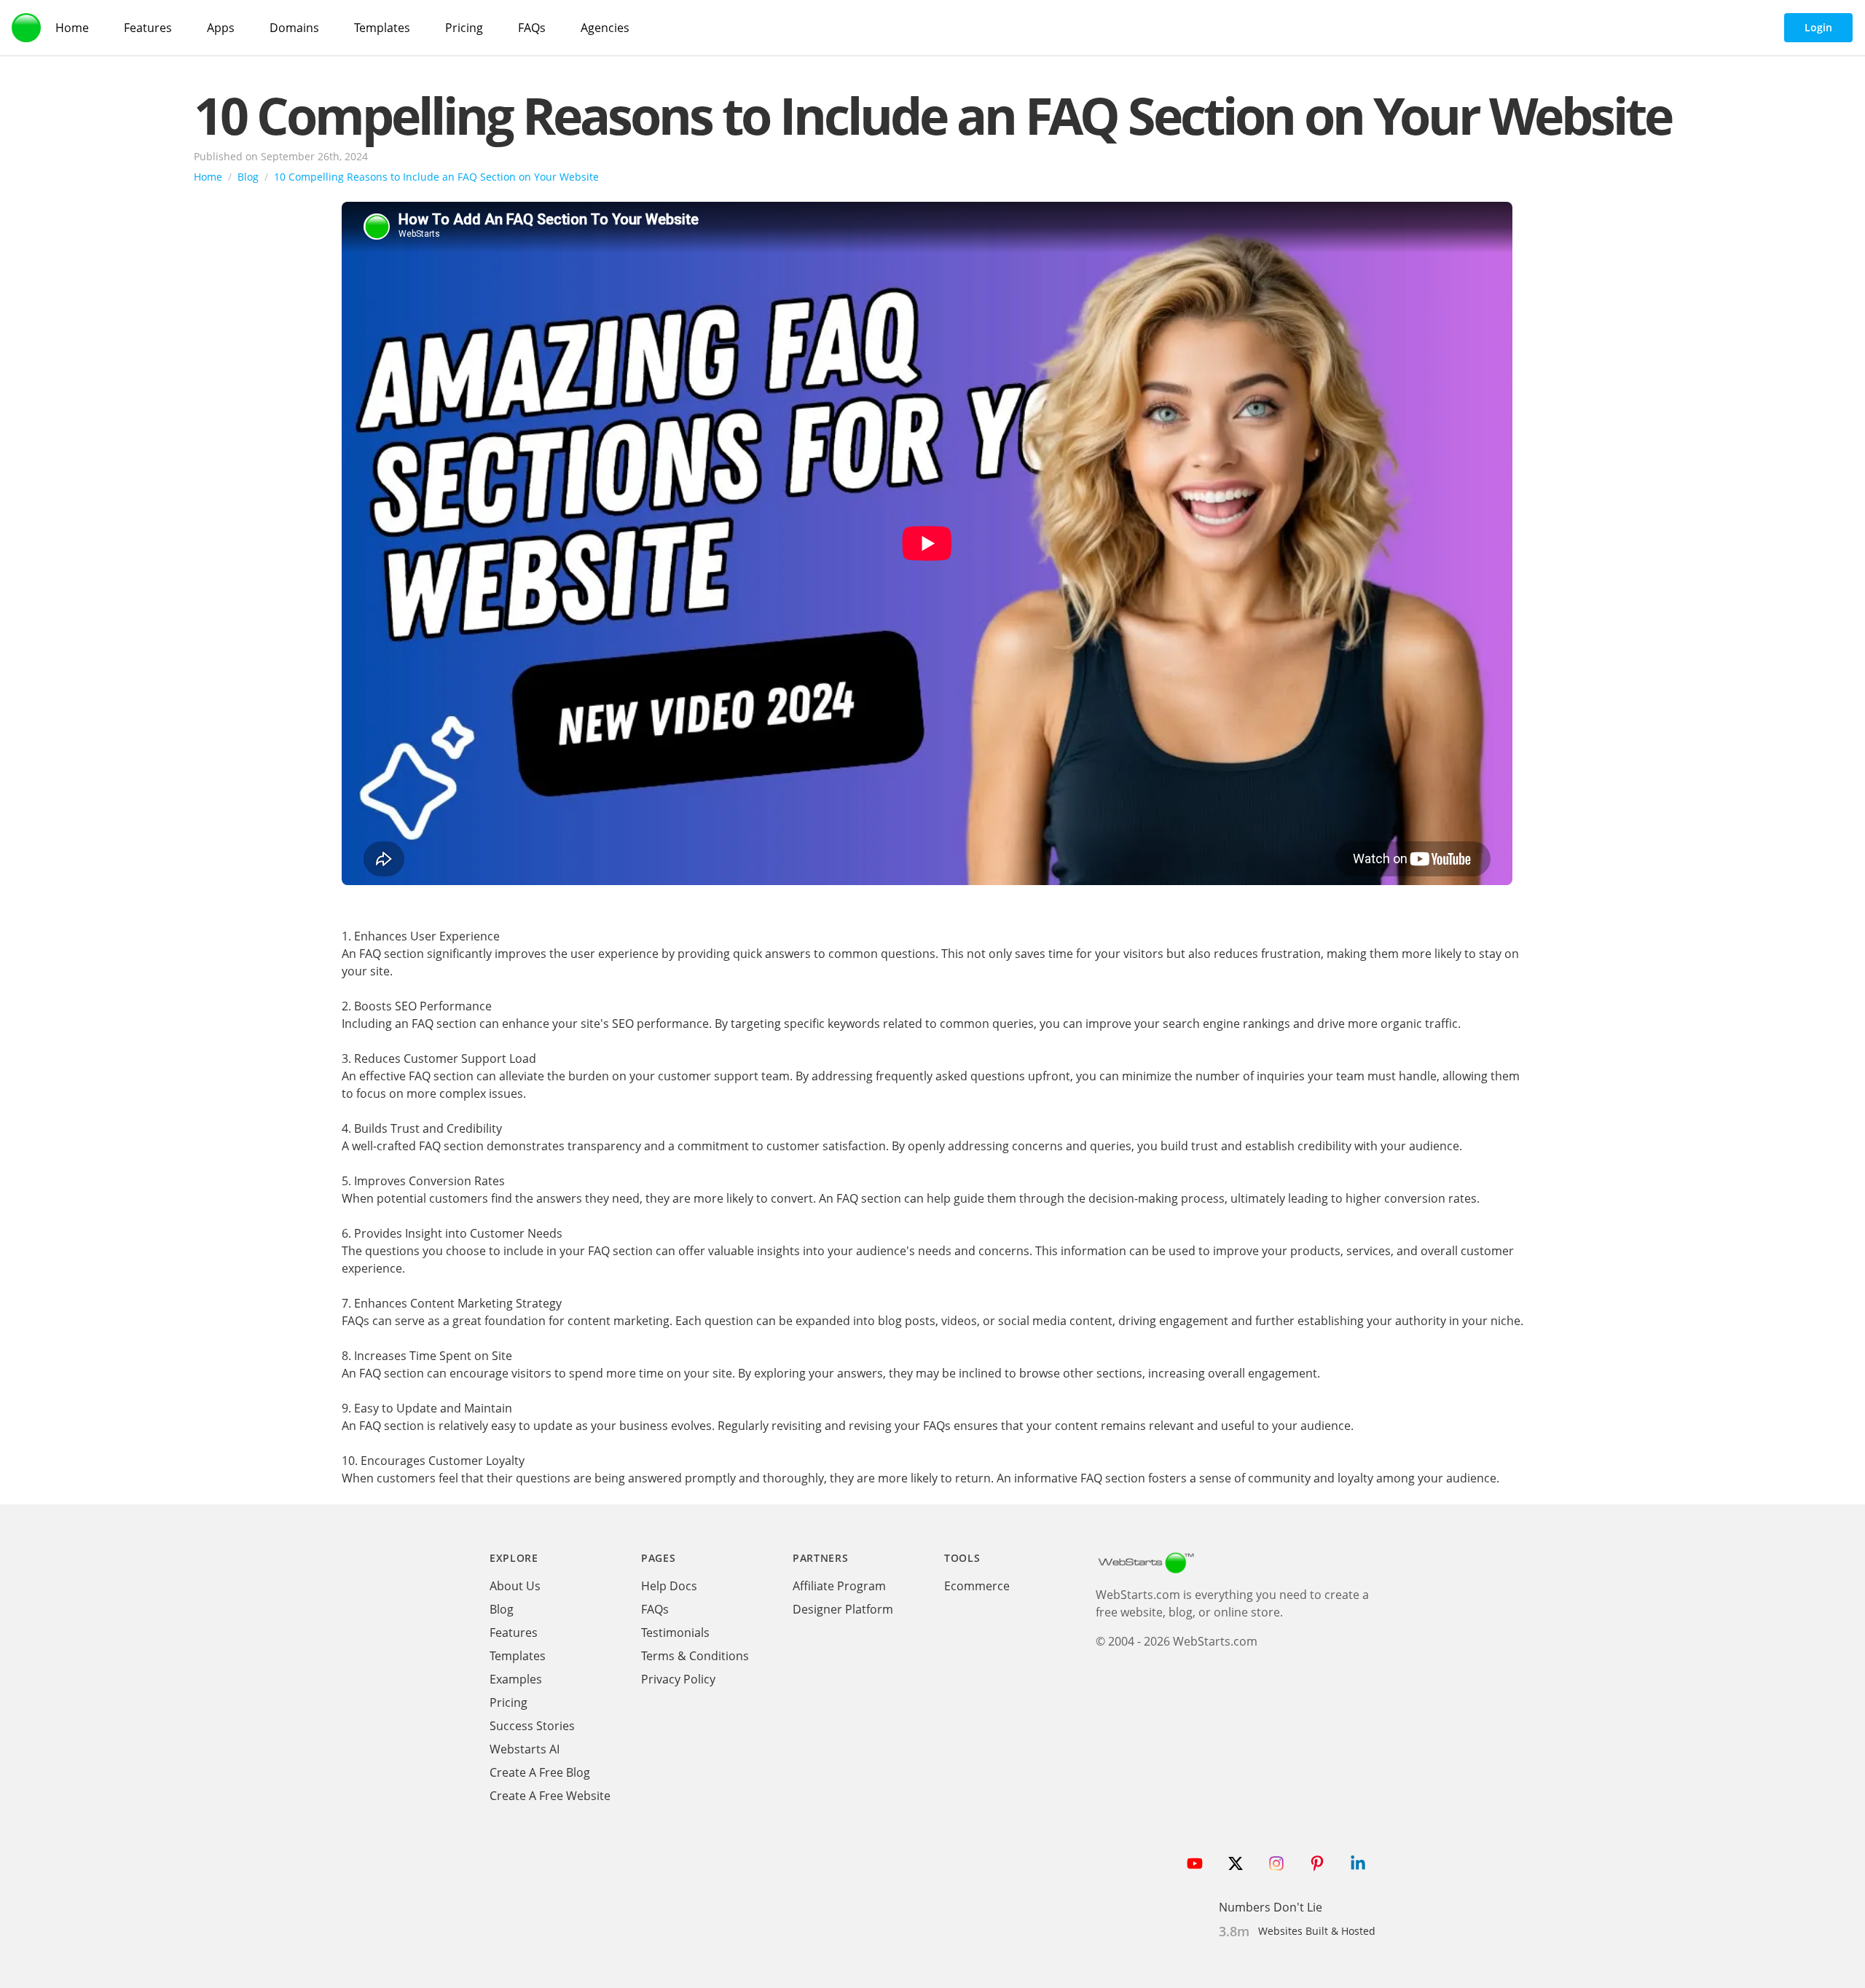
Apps (221, 28)
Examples (516, 1679)
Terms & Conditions (695, 1656)
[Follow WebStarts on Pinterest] (1317, 1863)
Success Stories (532, 1726)
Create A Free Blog (540, 1772)
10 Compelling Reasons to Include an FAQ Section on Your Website (932, 115)
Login (1818, 27)
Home (72, 28)
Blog (248, 177)
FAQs (532, 28)
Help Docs (669, 1586)
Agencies (605, 28)
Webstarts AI (525, 1749)
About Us (515, 1586)
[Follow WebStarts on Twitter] (1236, 1863)
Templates (382, 28)
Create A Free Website (550, 1796)
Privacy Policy (678, 1679)
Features (148, 28)
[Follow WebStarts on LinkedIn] (1358, 1863)
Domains (294, 28)
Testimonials (675, 1633)
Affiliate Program (839, 1586)
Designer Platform (843, 1609)
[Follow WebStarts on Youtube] (1195, 1863)
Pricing (464, 28)
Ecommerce (977, 1586)
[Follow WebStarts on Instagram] (1276, 1863)
